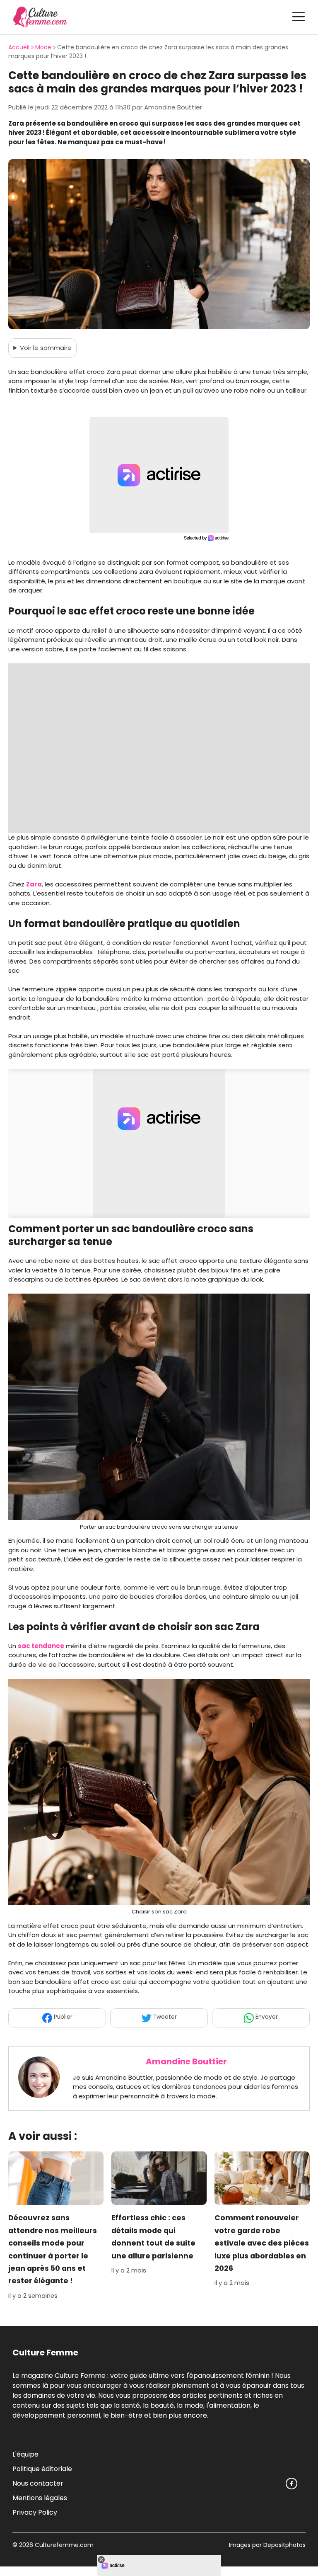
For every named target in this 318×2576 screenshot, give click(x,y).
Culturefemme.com (63, 2545)
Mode (43, 47)
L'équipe (25, 2454)
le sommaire (46, 348)
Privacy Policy (35, 2512)
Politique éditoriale (42, 2469)
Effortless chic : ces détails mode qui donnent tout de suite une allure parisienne (153, 2237)
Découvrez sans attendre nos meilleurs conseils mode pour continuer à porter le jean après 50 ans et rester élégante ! (53, 2250)
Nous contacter (38, 2483)
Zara (34, 884)
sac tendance (41, 1646)
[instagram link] (291, 2484)
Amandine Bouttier (186, 2061)
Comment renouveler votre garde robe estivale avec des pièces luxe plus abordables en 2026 (262, 2243)
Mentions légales (40, 2498)
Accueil (19, 47)
